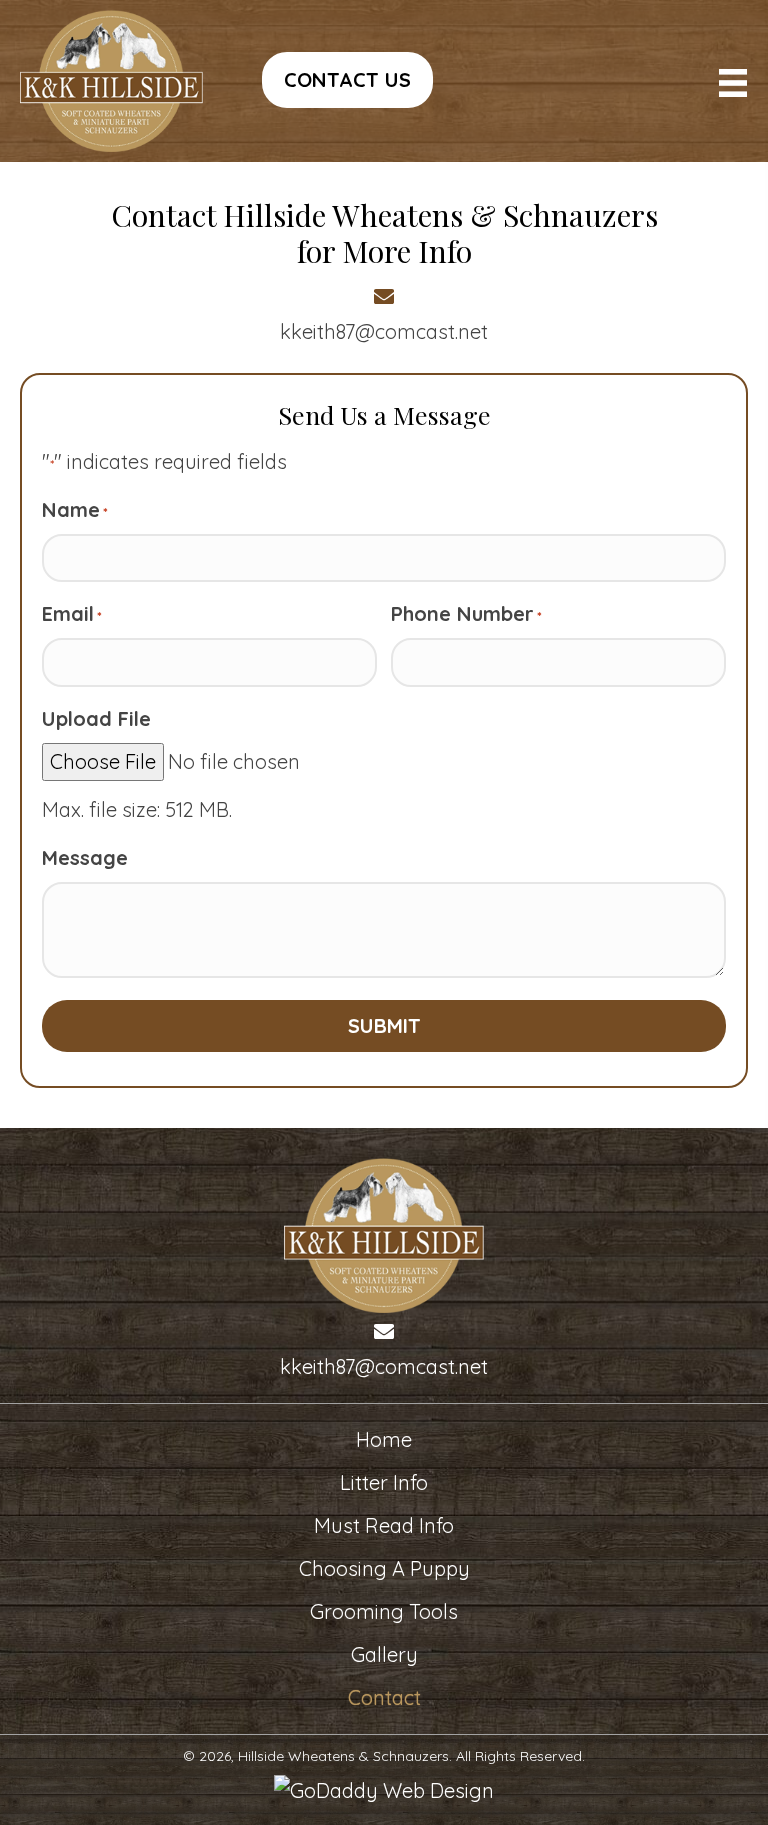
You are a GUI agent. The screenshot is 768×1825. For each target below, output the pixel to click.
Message (85, 857)
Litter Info (384, 1482)
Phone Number (466, 613)
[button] (347, 80)
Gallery (384, 1654)
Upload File (96, 718)
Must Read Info (384, 1525)
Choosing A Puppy (384, 1568)
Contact (384, 1697)
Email (72, 613)
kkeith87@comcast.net (384, 331)
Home (384, 1439)
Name (75, 509)
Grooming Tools (384, 1611)
